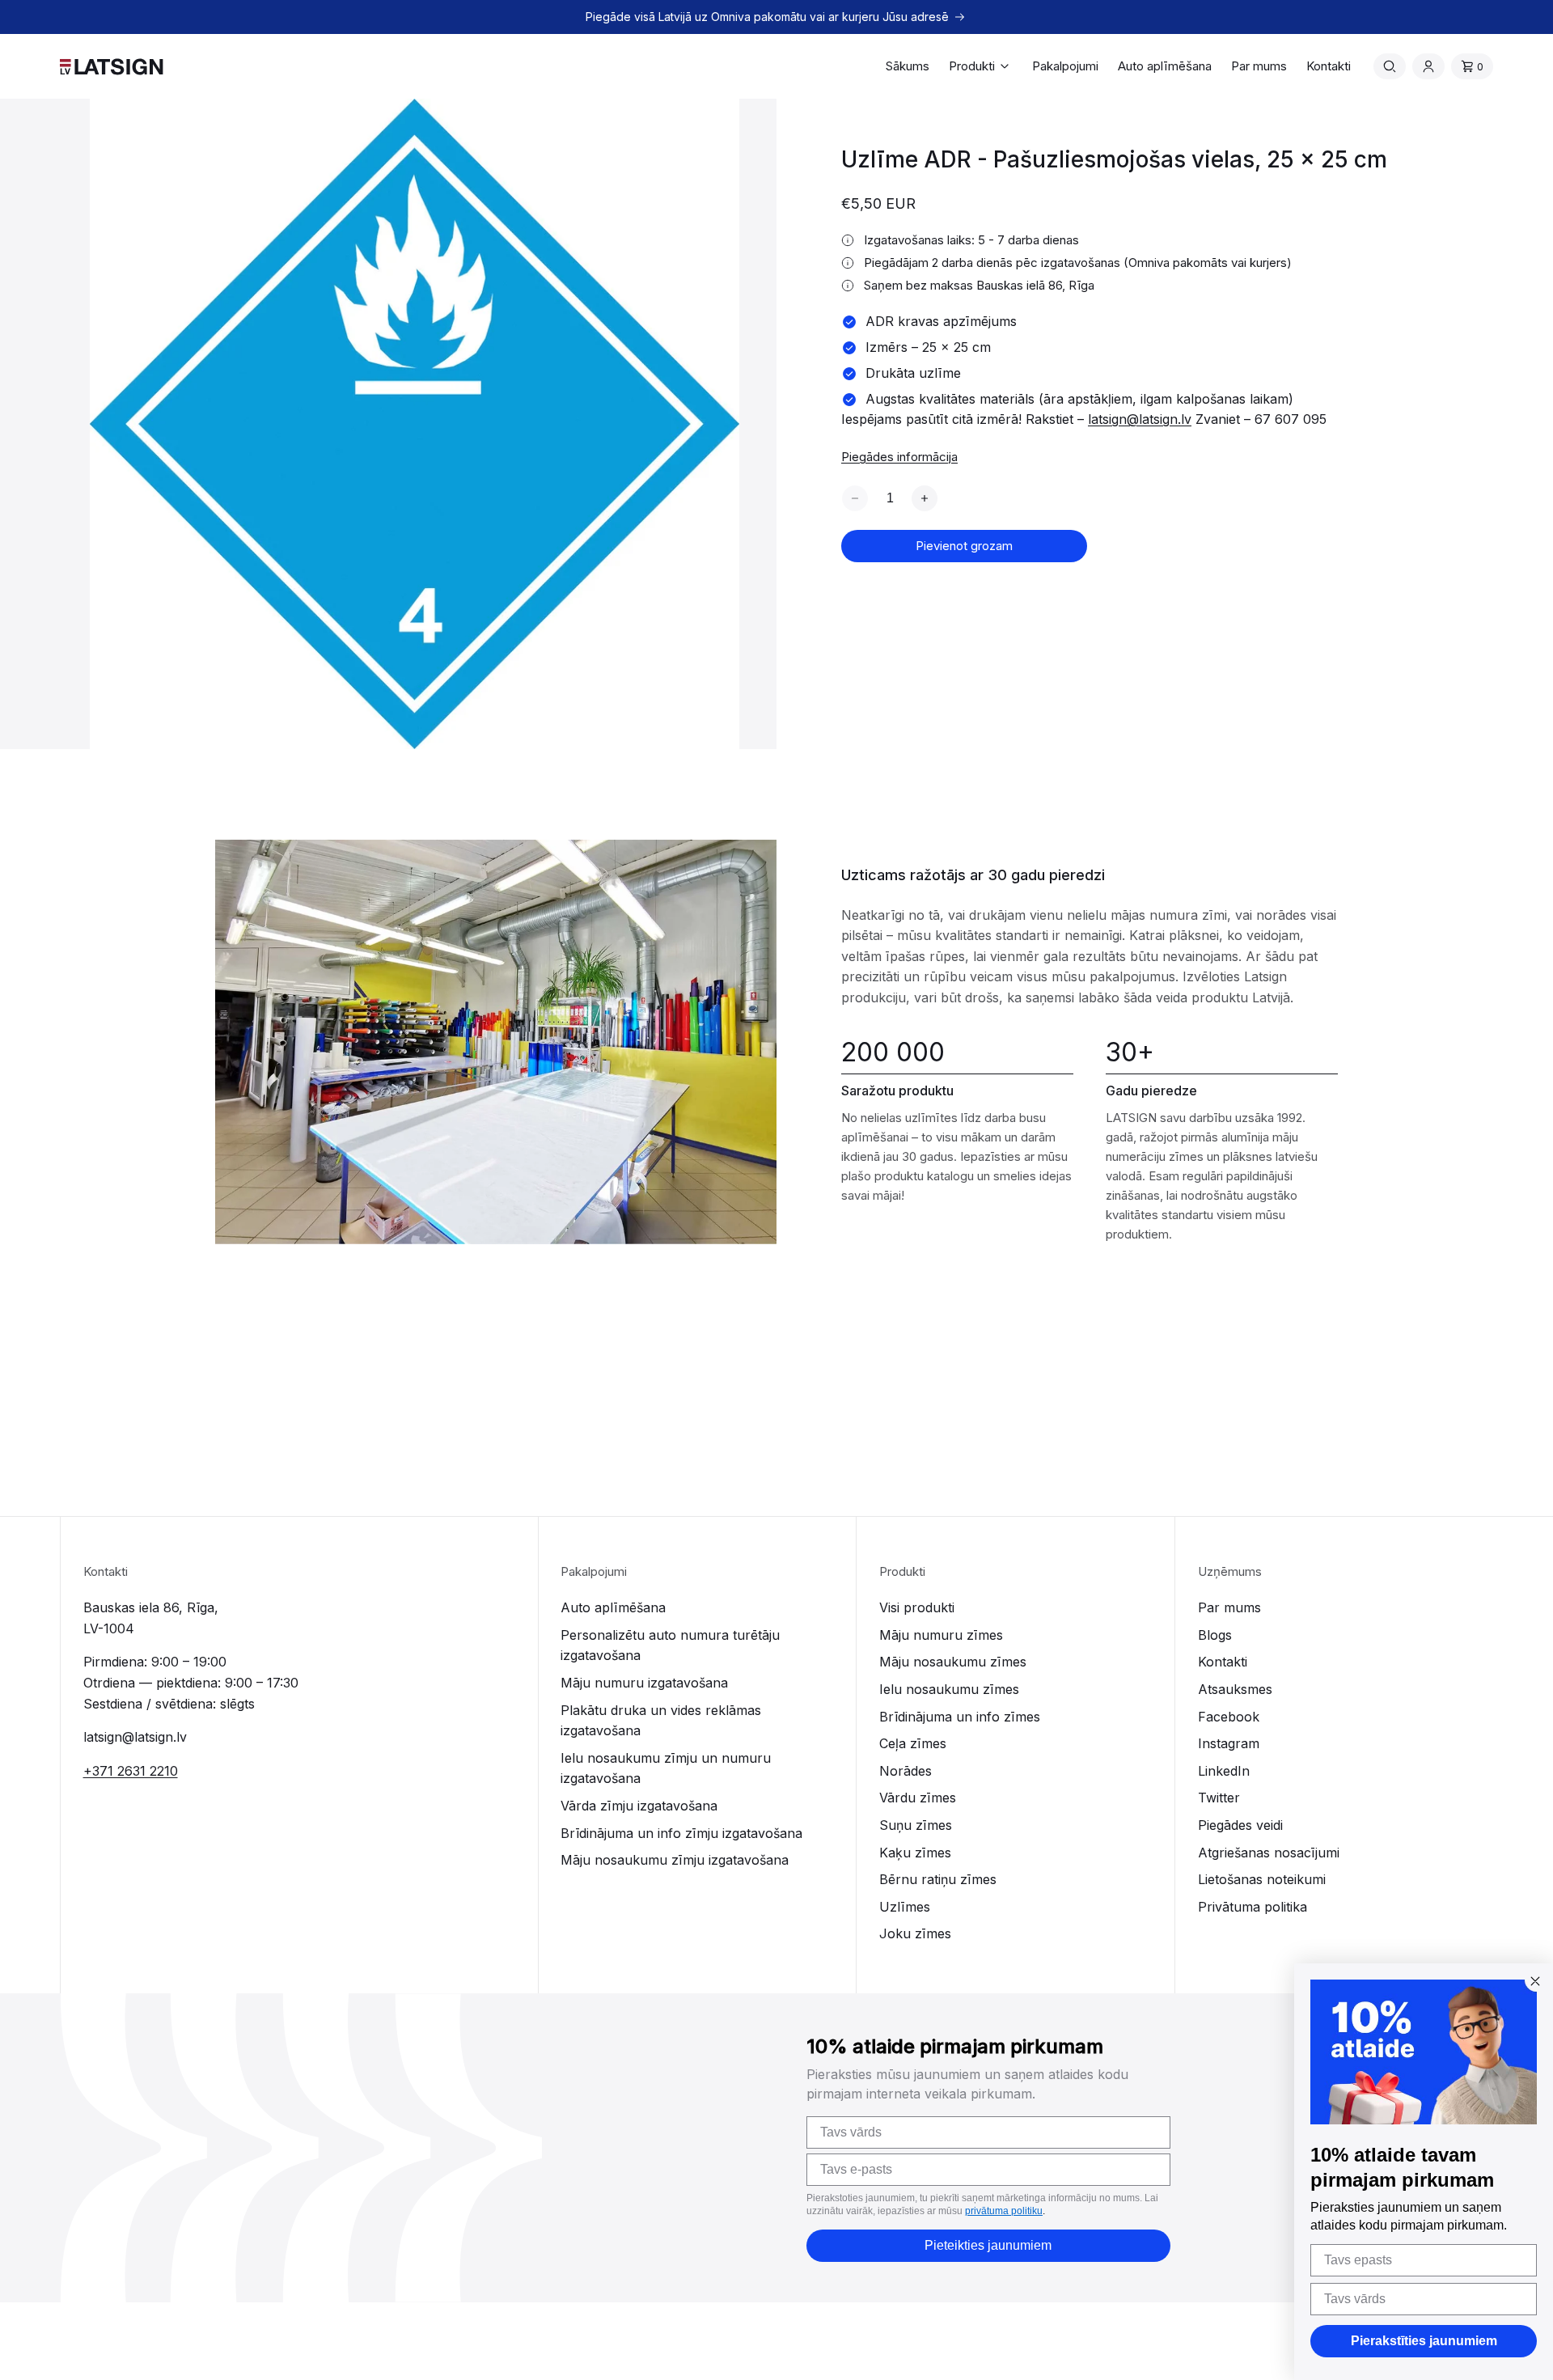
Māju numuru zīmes (941, 1635)
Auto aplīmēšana (613, 1607)
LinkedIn (1224, 1771)
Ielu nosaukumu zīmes (949, 1689)
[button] (981, 66)
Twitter (1219, 1798)
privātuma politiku (1004, 2211)
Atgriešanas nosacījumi (1269, 1853)
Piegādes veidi (1240, 1825)
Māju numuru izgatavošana (644, 1683)
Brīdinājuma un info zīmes (960, 1717)
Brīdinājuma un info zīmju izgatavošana (681, 1833)
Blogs (1215, 1635)
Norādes (906, 1771)
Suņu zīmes (916, 1825)
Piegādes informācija (899, 457)
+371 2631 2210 (131, 1771)
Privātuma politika (1253, 1907)
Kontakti (1223, 1662)
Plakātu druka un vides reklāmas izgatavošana (661, 1721)
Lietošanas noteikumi (1262, 1879)
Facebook (1229, 1717)
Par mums (1229, 1607)
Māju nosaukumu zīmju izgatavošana (675, 1860)
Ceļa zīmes (913, 1743)
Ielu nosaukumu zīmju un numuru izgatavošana (666, 1768)
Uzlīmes (905, 1907)
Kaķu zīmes (915, 1853)
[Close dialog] (1535, 1981)
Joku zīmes (915, 1933)
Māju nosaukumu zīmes (953, 1662)
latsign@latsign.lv (1140, 419)
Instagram (1229, 1743)
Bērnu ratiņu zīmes (938, 1879)
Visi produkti (917, 1607)
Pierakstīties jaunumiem (1424, 2341)
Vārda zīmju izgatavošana (639, 1806)
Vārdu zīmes (918, 1798)
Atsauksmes (1235, 1689)
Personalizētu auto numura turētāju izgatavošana (670, 1645)
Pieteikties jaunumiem (988, 2245)
